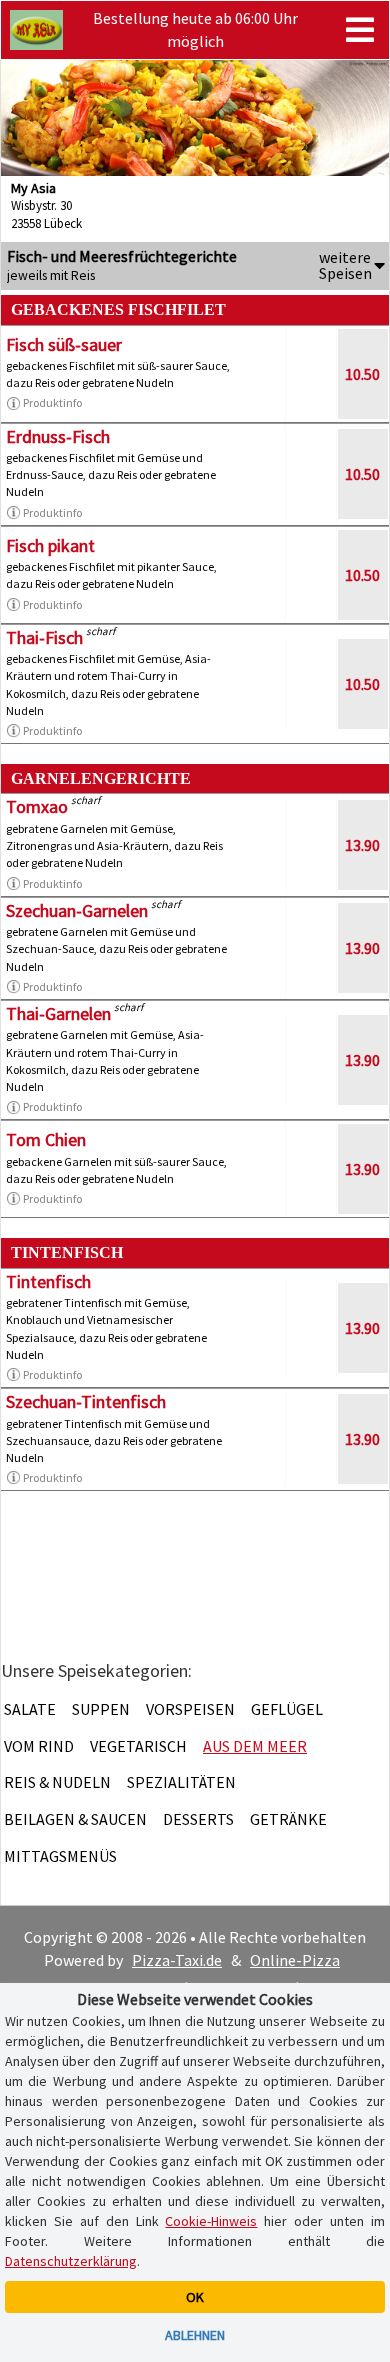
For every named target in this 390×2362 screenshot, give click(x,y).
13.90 (362, 845)
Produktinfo (52, 402)
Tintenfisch (48, 1281)
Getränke (288, 1819)
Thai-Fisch (44, 637)
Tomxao (37, 806)
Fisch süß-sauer (64, 344)
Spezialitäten (181, 1782)
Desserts (198, 1819)
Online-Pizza (295, 1960)
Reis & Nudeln (57, 1782)
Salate (30, 1709)
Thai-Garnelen (58, 1013)
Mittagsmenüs (60, 1856)
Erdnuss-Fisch (58, 436)
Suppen (101, 1709)
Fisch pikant (50, 545)
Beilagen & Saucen (75, 1819)
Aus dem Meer (255, 1746)
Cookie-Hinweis (211, 2221)
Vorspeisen (190, 1709)
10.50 (362, 374)
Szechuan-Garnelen (77, 910)
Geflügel (287, 1709)
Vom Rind (39, 1746)
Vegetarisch (138, 1746)
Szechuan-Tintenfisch (86, 1401)
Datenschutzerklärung (71, 2261)
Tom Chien (46, 1139)
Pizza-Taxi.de (177, 1960)
